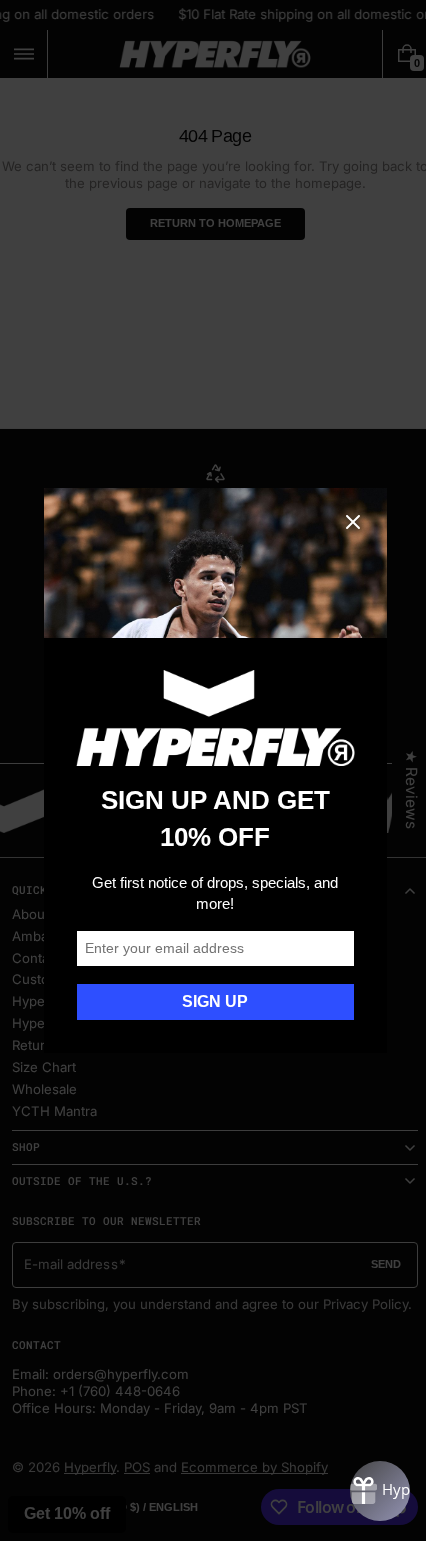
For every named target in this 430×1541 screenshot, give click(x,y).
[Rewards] (365, 1491)
